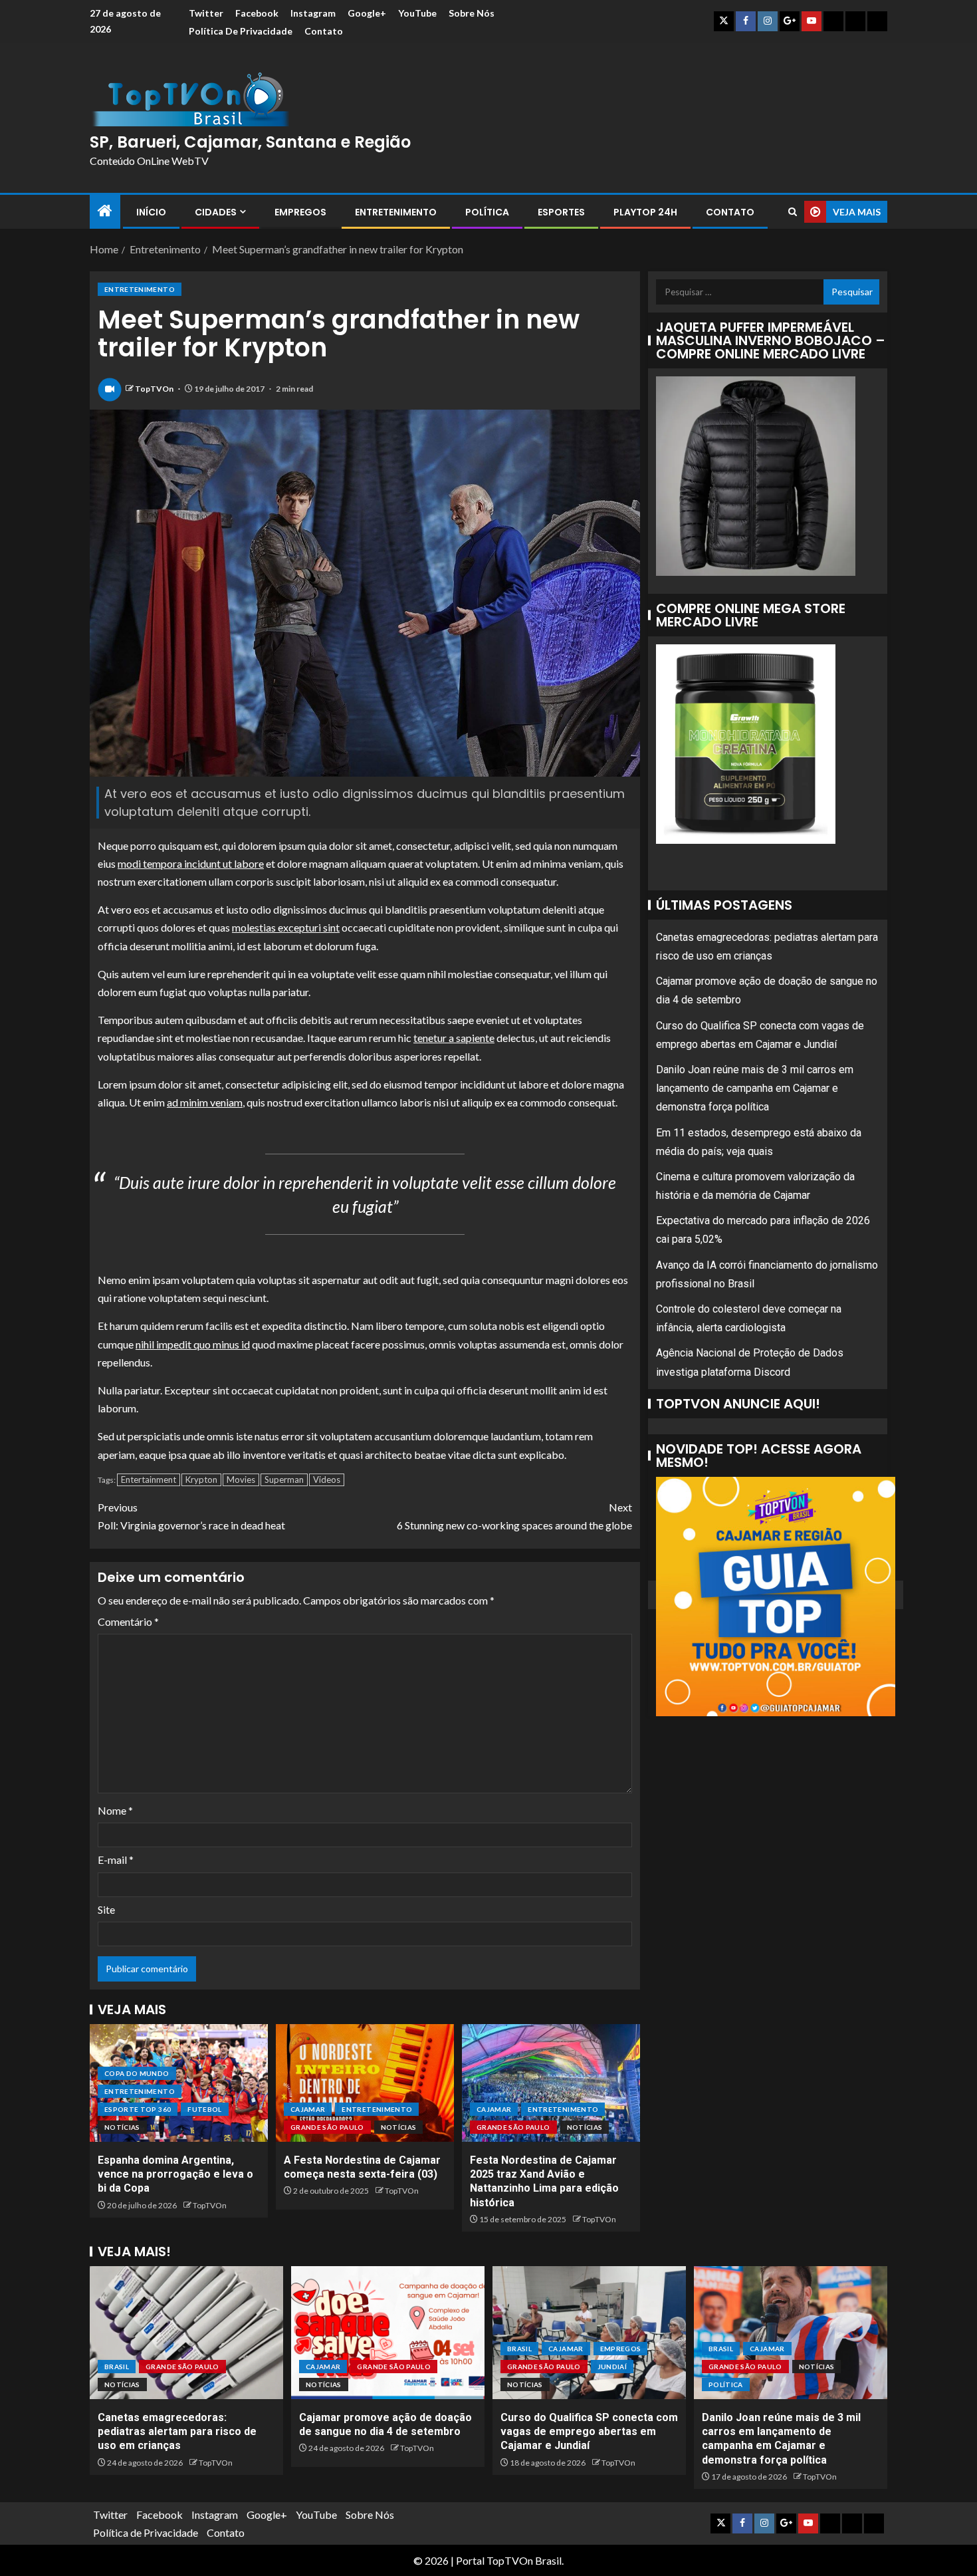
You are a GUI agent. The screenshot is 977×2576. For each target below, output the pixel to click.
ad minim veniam (205, 1102)
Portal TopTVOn (494, 2560)
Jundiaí (612, 2367)
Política (487, 212)
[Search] (793, 212)
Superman (284, 1480)
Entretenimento (396, 212)
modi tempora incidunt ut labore (191, 863)
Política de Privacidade (241, 31)
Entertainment (149, 1480)
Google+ (367, 13)
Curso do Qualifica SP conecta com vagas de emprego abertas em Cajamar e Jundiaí (589, 2432)
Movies (241, 1480)
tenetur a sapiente (454, 1038)
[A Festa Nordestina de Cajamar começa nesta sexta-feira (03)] (365, 2083)
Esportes (561, 212)
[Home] (105, 211)
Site (106, 1909)
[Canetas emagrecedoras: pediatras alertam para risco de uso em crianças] (186, 2333)
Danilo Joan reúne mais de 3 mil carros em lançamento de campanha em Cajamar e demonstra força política (755, 1088)
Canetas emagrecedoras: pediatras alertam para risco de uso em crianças (177, 2432)
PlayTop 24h (645, 212)
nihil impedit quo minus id (193, 1344)
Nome (115, 1810)
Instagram (313, 13)
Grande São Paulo (327, 2127)
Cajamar (308, 2109)
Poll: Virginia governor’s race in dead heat (191, 1516)
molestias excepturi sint (286, 927)
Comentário (128, 1621)
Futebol (204, 2109)
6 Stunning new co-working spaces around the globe (514, 1516)
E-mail (116, 1860)
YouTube (417, 13)
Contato (324, 31)
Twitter (206, 13)
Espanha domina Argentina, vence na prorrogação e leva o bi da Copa (175, 2174)
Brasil (117, 2367)
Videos (327, 1480)
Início (151, 212)
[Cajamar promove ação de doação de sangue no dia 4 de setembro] (388, 2333)
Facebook (257, 13)
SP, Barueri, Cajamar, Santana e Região (250, 142)
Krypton (201, 1480)
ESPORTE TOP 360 (138, 2109)
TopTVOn (155, 389)
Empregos (300, 212)
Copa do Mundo (137, 2073)
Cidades (216, 212)
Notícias (122, 2127)
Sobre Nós (472, 13)
